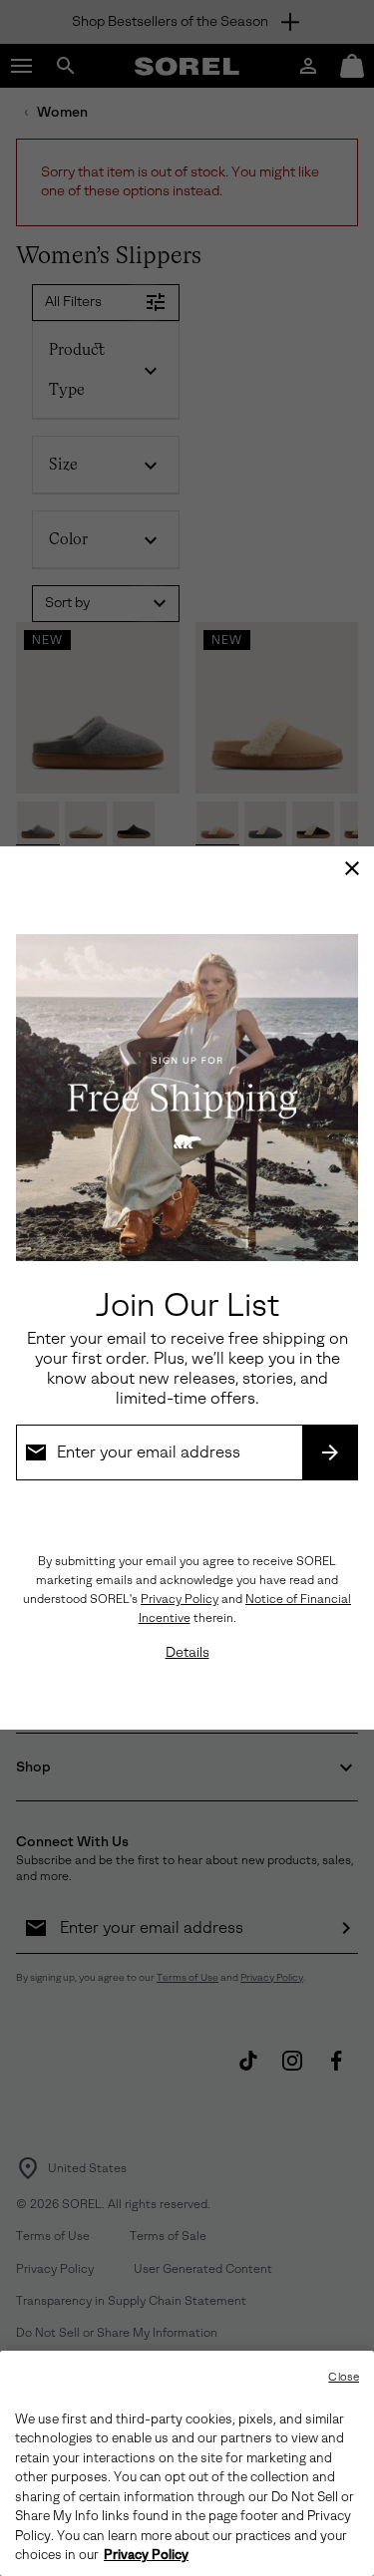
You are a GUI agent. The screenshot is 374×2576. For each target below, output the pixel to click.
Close (344, 2377)
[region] (187, 2463)
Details (187, 1652)
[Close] (352, 868)
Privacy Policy (180, 1599)
